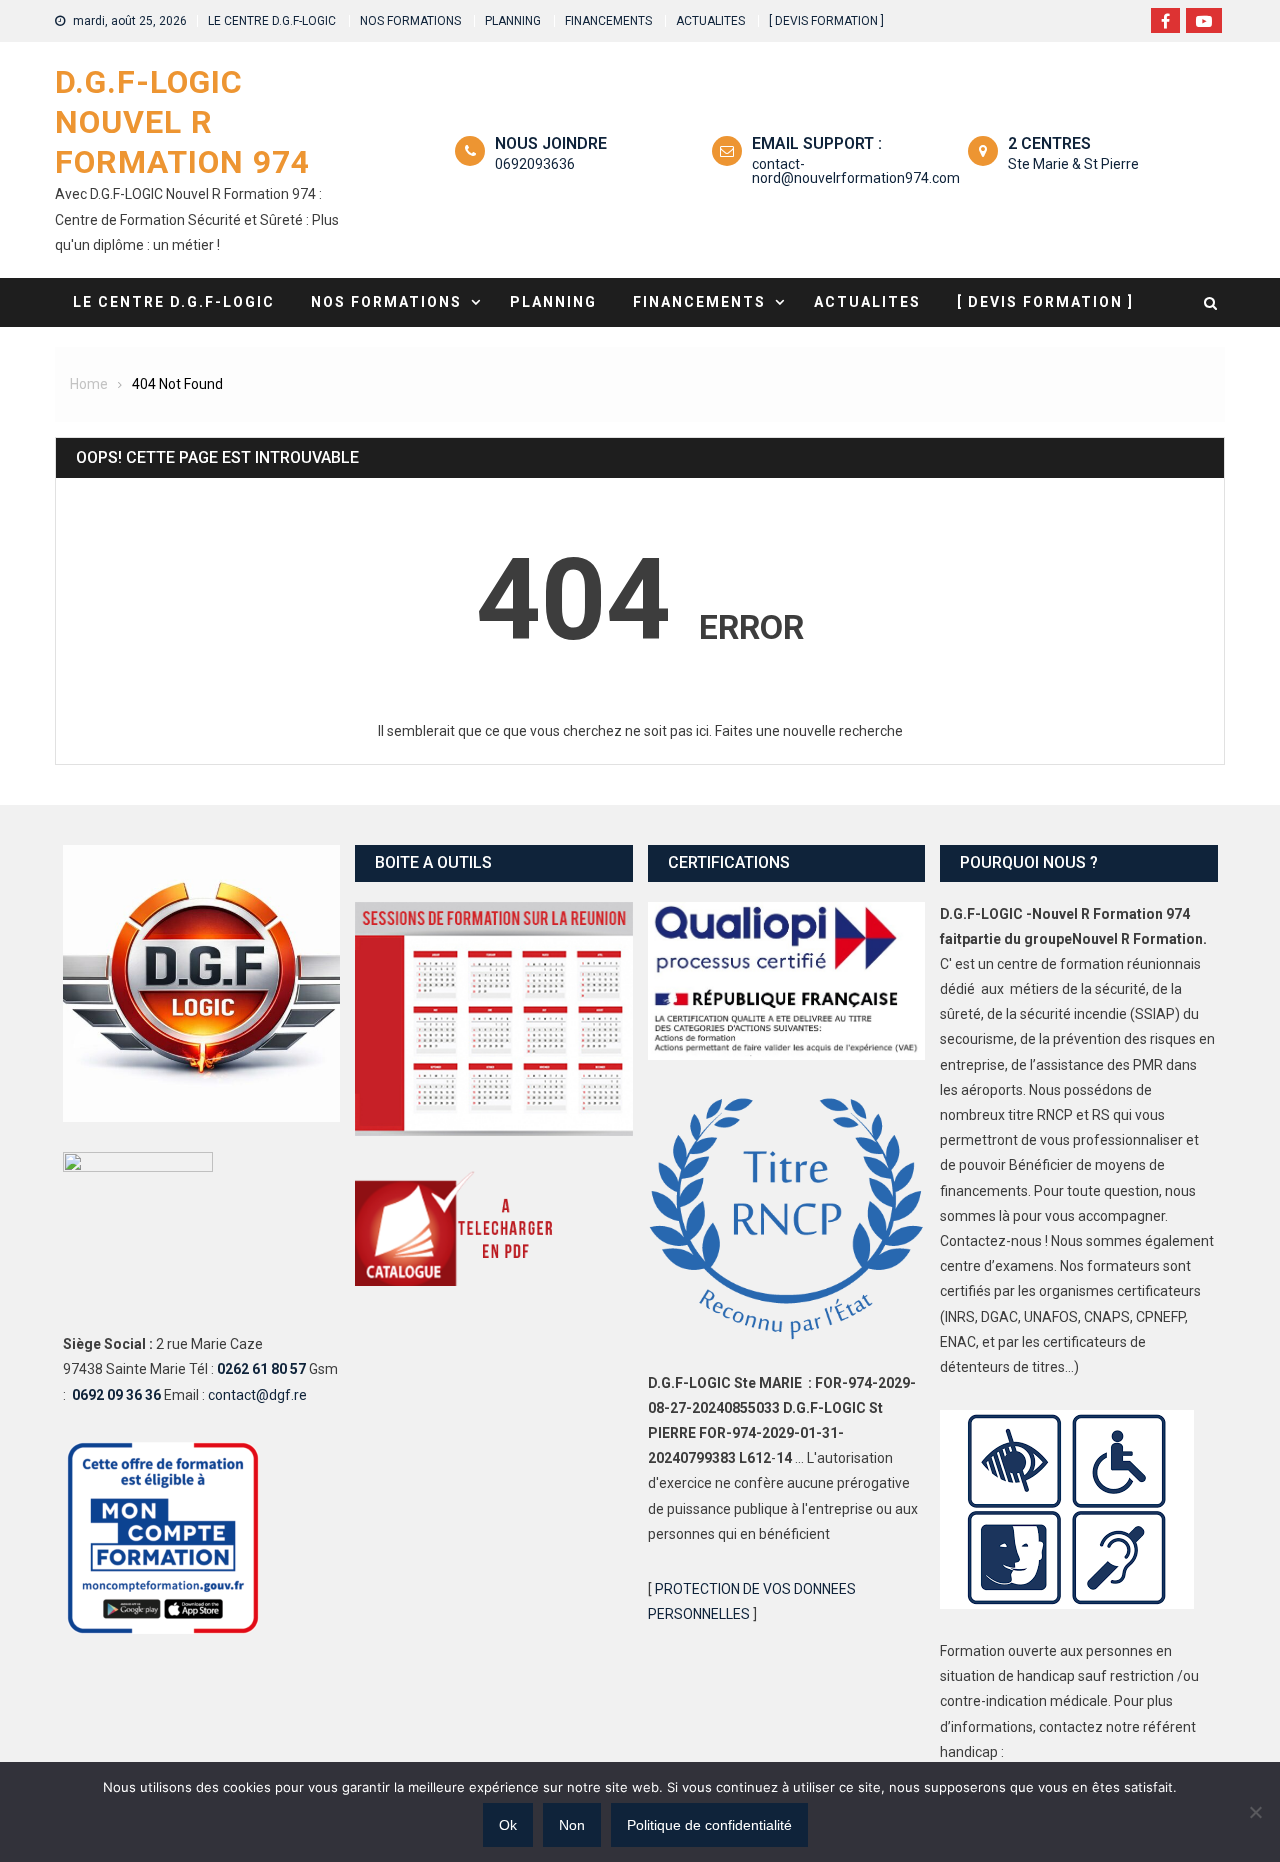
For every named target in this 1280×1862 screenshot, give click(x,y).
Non (572, 1825)
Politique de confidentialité (709, 1825)
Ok (508, 1825)
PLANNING (513, 21)
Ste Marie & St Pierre (1073, 164)
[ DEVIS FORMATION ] (826, 21)
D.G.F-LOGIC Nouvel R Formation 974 (182, 122)
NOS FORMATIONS (410, 21)
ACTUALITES (710, 21)
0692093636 (535, 164)
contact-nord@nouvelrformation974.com (856, 171)
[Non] (1255, 1812)
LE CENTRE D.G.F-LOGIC (272, 21)
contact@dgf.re (257, 1395)
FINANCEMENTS (608, 21)
